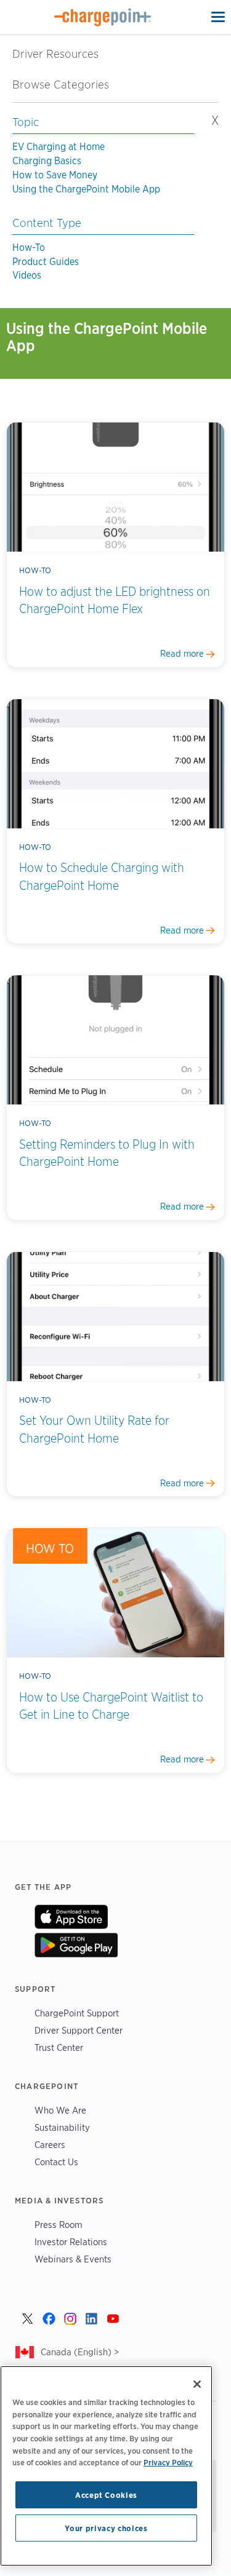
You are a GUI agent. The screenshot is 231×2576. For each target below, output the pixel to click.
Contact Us (56, 2162)
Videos (27, 275)
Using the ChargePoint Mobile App (86, 189)
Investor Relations (71, 2242)
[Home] (103, 17)
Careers (50, 2145)
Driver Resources (55, 54)
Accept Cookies (106, 2495)
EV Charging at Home (59, 147)
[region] (106, 2466)
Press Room (59, 2225)
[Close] (197, 2384)
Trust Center (59, 2047)
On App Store (71, 1917)
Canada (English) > (80, 2352)
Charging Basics (47, 161)
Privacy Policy (168, 2462)
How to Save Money (55, 175)
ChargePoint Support (77, 2013)
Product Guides (46, 262)
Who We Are (60, 2110)
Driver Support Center (79, 2030)
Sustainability (62, 2127)
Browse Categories (68, 85)
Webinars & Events (73, 2259)
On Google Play (76, 1945)
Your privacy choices (106, 2528)
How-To (29, 248)
